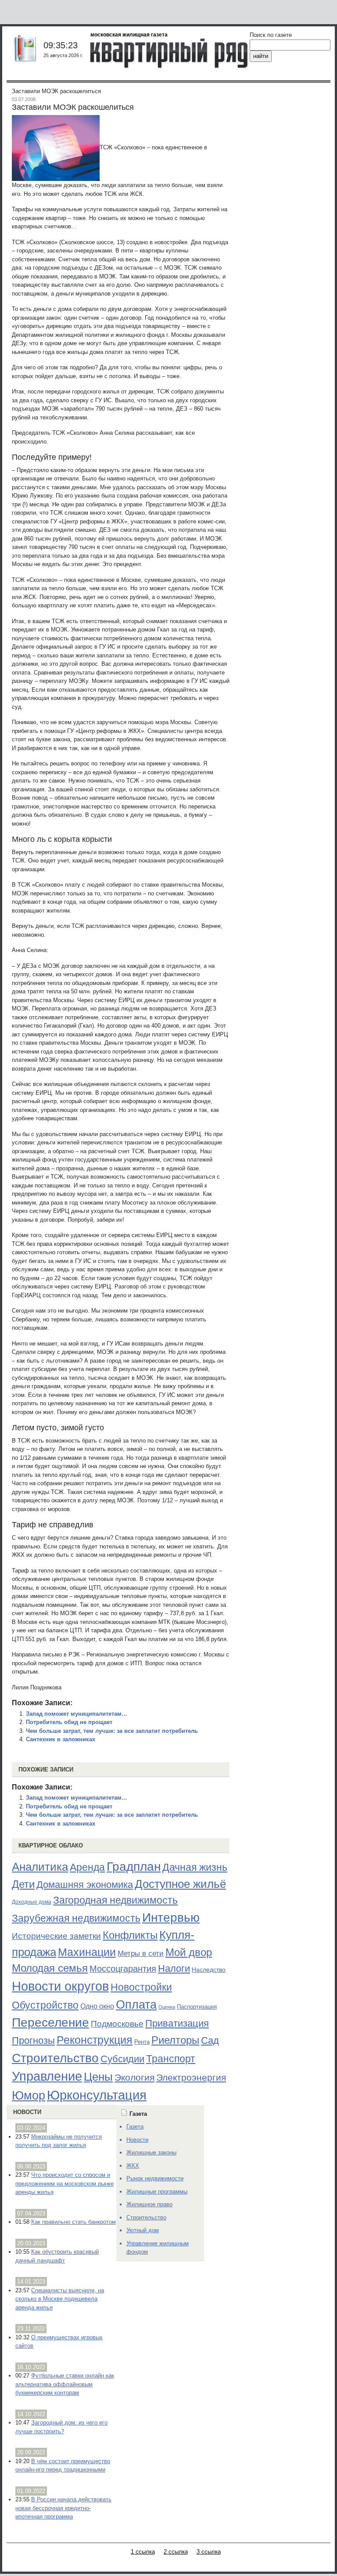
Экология (134, 2077)
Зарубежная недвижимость (76, 1918)
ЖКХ (133, 2166)
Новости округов (60, 1986)
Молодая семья (50, 1968)
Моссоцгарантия (123, 1969)
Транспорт (171, 2059)
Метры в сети (141, 1954)
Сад (210, 2040)
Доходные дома (32, 1902)
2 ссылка (176, 2552)
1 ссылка (143, 2552)
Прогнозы (33, 2041)
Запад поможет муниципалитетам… (77, 1714)
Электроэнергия (191, 2078)
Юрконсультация (97, 2095)
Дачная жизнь (195, 1867)
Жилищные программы (157, 2192)
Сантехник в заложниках (61, 1739)
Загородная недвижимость (115, 1900)
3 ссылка (209, 2552)
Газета (135, 2127)
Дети (23, 1884)
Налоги (174, 1968)
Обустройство (45, 2005)
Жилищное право (149, 2204)
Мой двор (189, 1952)
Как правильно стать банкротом (73, 2222)
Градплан (134, 1867)
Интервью (171, 1917)
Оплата (136, 2004)
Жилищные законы (151, 2152)
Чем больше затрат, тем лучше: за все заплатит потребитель (112, 1731)
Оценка (167, 2007)
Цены (98, 2077)
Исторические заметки (56, 1936)
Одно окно (97, 2006)
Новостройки (141, 1987)
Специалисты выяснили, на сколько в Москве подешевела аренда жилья (60, 2299)
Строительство (55, 2058)
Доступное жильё (180, 1884)
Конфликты (130, 1935)
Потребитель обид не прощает (69, 1722)
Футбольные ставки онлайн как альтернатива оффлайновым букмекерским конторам (65, 2384)
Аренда (87, 1867)
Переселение (50, 2022)
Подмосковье (117, 2024)
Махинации (87, 1952)
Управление (47, 2076)
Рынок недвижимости (155, 2178)
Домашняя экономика (85, 1885)
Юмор (29, 2096)
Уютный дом (143, 2230)
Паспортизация (197, 2007)
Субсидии (122, 2059)
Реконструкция (95, 2040)
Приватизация (177, 2024)
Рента (142, 2042)
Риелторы (175, 2040)
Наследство (209, 1970)
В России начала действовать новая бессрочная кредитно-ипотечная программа (63, 2508)
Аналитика (40, 1867)
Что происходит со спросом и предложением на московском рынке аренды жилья (65, 2183)
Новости (27, 2112)
